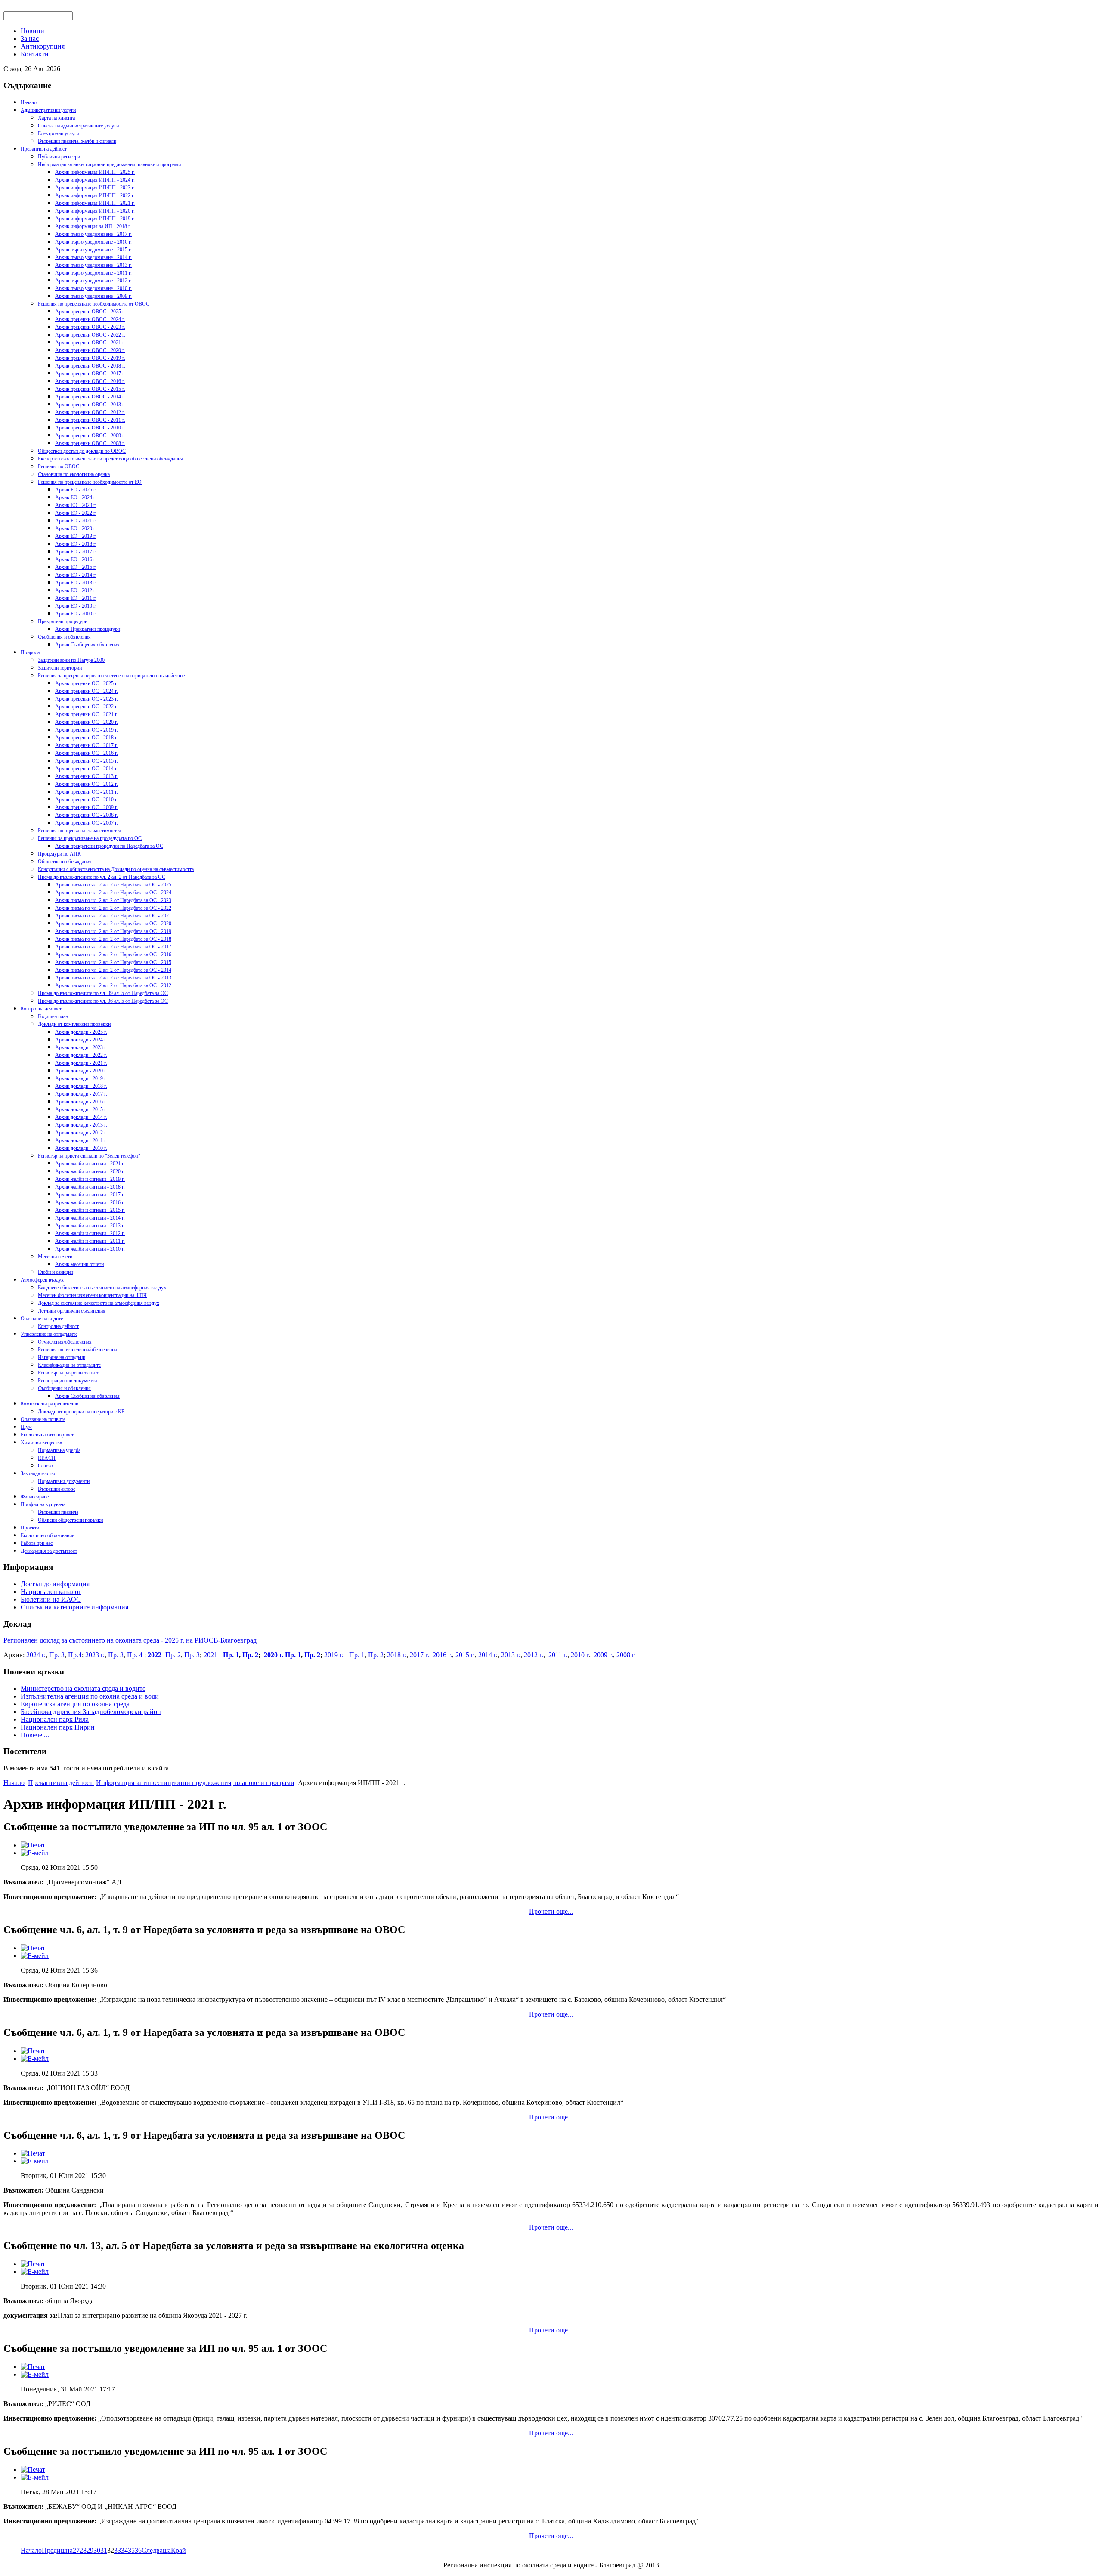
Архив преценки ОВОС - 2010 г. (90, 428)
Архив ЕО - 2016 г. (76, 559)
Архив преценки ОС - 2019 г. (87, 730)
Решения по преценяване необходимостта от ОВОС (94, 304)
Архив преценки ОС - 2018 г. (87, 738)
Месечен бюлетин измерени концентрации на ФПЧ (92, 1295)
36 (138, 2550)
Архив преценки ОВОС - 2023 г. (90, 327)
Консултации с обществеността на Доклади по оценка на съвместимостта (116, 869)
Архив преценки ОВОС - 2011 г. (90, 420)
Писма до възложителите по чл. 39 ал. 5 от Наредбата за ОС (103, 993)
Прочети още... (551, 1911)
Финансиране (35, 1497)
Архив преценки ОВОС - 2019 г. (90, 358)
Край (178, 2550)
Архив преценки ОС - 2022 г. (87, 707)
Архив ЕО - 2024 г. (76, 497)
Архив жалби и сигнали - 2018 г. (90, 1187)
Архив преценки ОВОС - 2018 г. (90, 366)
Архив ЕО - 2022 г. (76, 513)
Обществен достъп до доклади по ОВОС (82, 451)
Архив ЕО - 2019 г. (76, 536)
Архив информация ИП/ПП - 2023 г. (95, 188)
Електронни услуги (59, 133)
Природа (30, 652)
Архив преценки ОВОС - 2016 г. (90, 381)
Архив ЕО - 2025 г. (76, 490)
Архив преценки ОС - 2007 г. (87, 823)
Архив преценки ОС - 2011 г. (87, 792)
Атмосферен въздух (42, 1280)
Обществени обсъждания (65, 862)
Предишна (57, 2550)
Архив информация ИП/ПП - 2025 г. (95, 172)
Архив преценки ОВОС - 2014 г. (90, 397)
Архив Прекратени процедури (88, 629)
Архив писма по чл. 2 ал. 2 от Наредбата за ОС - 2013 (113, 978)
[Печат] (33, 1845)
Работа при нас (37, 1543)
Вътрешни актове (57, 1489)
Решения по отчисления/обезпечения (77, 1350)
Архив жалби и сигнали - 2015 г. (90, 1210)
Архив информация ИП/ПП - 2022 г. (95, 195)
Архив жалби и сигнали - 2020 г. (90, 1171)
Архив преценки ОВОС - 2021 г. (90, 343)
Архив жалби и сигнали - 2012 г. (90, 1233)
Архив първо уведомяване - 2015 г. (93, 250)
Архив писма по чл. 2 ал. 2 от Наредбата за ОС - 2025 (113, 885)
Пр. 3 (57, 1655)
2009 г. (603, 1655)
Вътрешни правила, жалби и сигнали (77, 141)
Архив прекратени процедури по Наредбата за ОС (109, 846)
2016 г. (442, 1655)
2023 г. (95, 1655)
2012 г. (533, 1655)
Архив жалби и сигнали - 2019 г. (90, 1179)
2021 (210, 1655)
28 (83, 2550)
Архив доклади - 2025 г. (81, 1032)
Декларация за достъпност (49, 1551)
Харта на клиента (56, 118)
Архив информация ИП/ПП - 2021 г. (95, 203)
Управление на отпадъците (49, 1334)
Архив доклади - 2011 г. (81, 1140)
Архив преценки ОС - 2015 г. (87, 761)
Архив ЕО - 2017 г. (76, 552)
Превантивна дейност (44, 149)
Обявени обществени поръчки (70, 1520)
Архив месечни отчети (79, 1264)
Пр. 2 (173, 1655)
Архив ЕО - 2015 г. (76, 567)
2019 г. (333, 1655)
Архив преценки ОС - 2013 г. (87, 776)
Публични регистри (59, 157)
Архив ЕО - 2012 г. (76, 590)
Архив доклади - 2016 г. (81, 1102)
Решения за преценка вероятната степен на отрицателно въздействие (111, 676)
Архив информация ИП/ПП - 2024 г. (95, 180)
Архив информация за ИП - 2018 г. (93, 226)
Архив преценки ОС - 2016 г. (87, 753)
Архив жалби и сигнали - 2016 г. (90, 1202)
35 (131, 2550)
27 (76, 2550)
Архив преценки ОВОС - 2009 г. (90, 436)
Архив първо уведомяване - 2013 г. (93, 265)
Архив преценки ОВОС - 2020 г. (90, 350)
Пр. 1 (231, 1655)
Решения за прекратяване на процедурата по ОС (90, 838)
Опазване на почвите (43, 1419)
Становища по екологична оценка (74, 474)
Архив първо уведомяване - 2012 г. (93, 281)
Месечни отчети (55, 1257)
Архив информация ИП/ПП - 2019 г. (95, 219)
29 (90, 2550)
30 (97, 2550)
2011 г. (558, 1655)
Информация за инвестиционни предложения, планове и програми (109, 164)
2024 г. (36, 1655)
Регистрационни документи (67, 1381)
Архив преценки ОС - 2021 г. (87, 714)
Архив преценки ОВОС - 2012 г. (90, 412)
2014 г (487, 1655)
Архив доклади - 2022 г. (81, 1055)
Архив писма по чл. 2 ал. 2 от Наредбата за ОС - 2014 (113, 970)
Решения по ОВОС (59, 466)
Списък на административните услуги (78, 126)
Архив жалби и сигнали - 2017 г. (90, 1195)
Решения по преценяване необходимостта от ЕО (90, 482)
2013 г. (511, 1655)
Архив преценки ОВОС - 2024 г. (90, 319)
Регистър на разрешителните (68, 1373)
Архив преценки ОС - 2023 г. (87, 699)
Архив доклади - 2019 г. (81, 1078)
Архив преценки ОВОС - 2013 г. (90, 405)
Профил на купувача (43, 1504)
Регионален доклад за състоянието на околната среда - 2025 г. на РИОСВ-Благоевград (130, 1640)
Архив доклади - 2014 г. (81, 1117)
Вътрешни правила (58, 1512)
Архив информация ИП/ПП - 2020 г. (95, 211)
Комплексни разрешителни (50, 1404)
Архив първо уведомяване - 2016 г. (93, 242)
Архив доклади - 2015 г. (81, 1109)
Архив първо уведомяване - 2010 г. (93, 288)
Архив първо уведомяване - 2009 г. (93, 296)
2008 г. (626, 1655)
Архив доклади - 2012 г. (81, 1133)
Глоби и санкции (56, 1272)
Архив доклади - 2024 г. (81, 1040)
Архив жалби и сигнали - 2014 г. (90, 1218)
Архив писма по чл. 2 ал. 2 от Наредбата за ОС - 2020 (113, 924)
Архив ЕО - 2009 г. (76, 614)
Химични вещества (41, 1442)
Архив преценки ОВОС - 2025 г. (90, 312)
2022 (155, 1655)
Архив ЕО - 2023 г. (76, 505)
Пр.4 (75, 1655)
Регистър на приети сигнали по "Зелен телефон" (89, 1156)
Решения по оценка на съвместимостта (79, 831)
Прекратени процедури (63, 621)
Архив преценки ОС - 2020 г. (87, 722)
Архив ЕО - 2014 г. (76, 575)
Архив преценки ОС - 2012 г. (87, 784)
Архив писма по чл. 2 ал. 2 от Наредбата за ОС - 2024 (113, 893)
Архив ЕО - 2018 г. (76, 544)
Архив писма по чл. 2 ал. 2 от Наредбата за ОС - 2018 (113, 939)
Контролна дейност (41, 1009)
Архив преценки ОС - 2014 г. (87, 769)
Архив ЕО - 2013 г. (76, 583)
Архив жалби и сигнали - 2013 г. (90, 1226)
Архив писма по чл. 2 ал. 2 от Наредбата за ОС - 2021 (113, 916)
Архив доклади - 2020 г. (81, 1071)
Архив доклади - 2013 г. (81, 1125)
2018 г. (397, 1655)
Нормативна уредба (59, 1450)
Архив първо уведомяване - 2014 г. (93, 257)
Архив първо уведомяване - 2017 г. (93, 234)
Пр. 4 (135, 1655)
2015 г (464, 1655)
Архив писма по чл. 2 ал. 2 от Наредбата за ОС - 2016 (113, 954)
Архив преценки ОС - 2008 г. (87, 815)
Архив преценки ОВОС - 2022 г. (90, 335)
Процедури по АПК (59, 854)
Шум (26, 1427)
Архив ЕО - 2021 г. (76, 521)
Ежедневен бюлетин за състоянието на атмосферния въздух (102, 1288)
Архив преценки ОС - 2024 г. (87, 691)
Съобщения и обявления (64, 637)
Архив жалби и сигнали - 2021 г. (90, 1164)
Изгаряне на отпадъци (62, 1357)
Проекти (30, 1528)
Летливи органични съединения (72, 1311)
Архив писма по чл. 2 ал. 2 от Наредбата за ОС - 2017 (113, 947)
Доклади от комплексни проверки (74, 1024)
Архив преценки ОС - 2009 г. (87, 807)
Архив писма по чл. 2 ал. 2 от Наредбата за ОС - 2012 (113, 985)
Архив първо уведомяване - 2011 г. (93, 273)
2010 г (580, 1655)
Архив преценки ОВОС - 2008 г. (90, 443)
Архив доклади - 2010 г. (81, 1148)
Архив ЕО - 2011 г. (76, 598)
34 (124, 2550)
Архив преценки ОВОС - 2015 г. (90, 389)
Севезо (45, 1466)
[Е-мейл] (35, 1853)
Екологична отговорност (47, 1435)
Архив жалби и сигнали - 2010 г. (90, 1249)
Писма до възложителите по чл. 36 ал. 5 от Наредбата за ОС (103, 1001)
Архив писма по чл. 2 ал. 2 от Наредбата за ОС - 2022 (113, 908)
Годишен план (53, 1016)
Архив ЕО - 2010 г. (76, 606)
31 (104, 2550)
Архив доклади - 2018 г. (81, 1086)
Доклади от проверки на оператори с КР (81, 1412)
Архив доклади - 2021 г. (81, 1063)
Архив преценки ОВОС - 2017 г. (90, 374)
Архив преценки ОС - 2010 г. (87, 800)
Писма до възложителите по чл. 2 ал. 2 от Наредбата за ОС (102, 877)
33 (118, 2550)
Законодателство (39, 1473)
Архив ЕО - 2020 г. (76, 528)
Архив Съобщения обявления (87, 645)
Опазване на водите (42, 1319)
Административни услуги (48, 110)
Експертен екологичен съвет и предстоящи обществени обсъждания (110, 459)
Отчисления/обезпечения (65, 1342)
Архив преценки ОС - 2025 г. (87, 683)
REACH (47, 1458)
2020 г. (274, 1655)
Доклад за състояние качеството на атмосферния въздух (99, 1303)
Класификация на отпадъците (69, 1365)
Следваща (156, 2550)
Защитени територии (60, 668)
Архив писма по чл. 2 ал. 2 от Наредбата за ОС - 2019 (113, 931)
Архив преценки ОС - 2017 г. (87, 745)
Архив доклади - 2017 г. (81, 1094)
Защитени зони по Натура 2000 (71, 660)
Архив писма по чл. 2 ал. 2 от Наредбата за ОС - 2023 (113, 900)
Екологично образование (47, 1535)
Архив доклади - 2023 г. (81, 1047)
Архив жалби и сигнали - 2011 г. (90, 1241)
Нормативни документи (64, 1481)
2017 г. (419, 1655)
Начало (29, 102)
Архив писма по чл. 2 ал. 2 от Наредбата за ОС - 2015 (113, 962)
